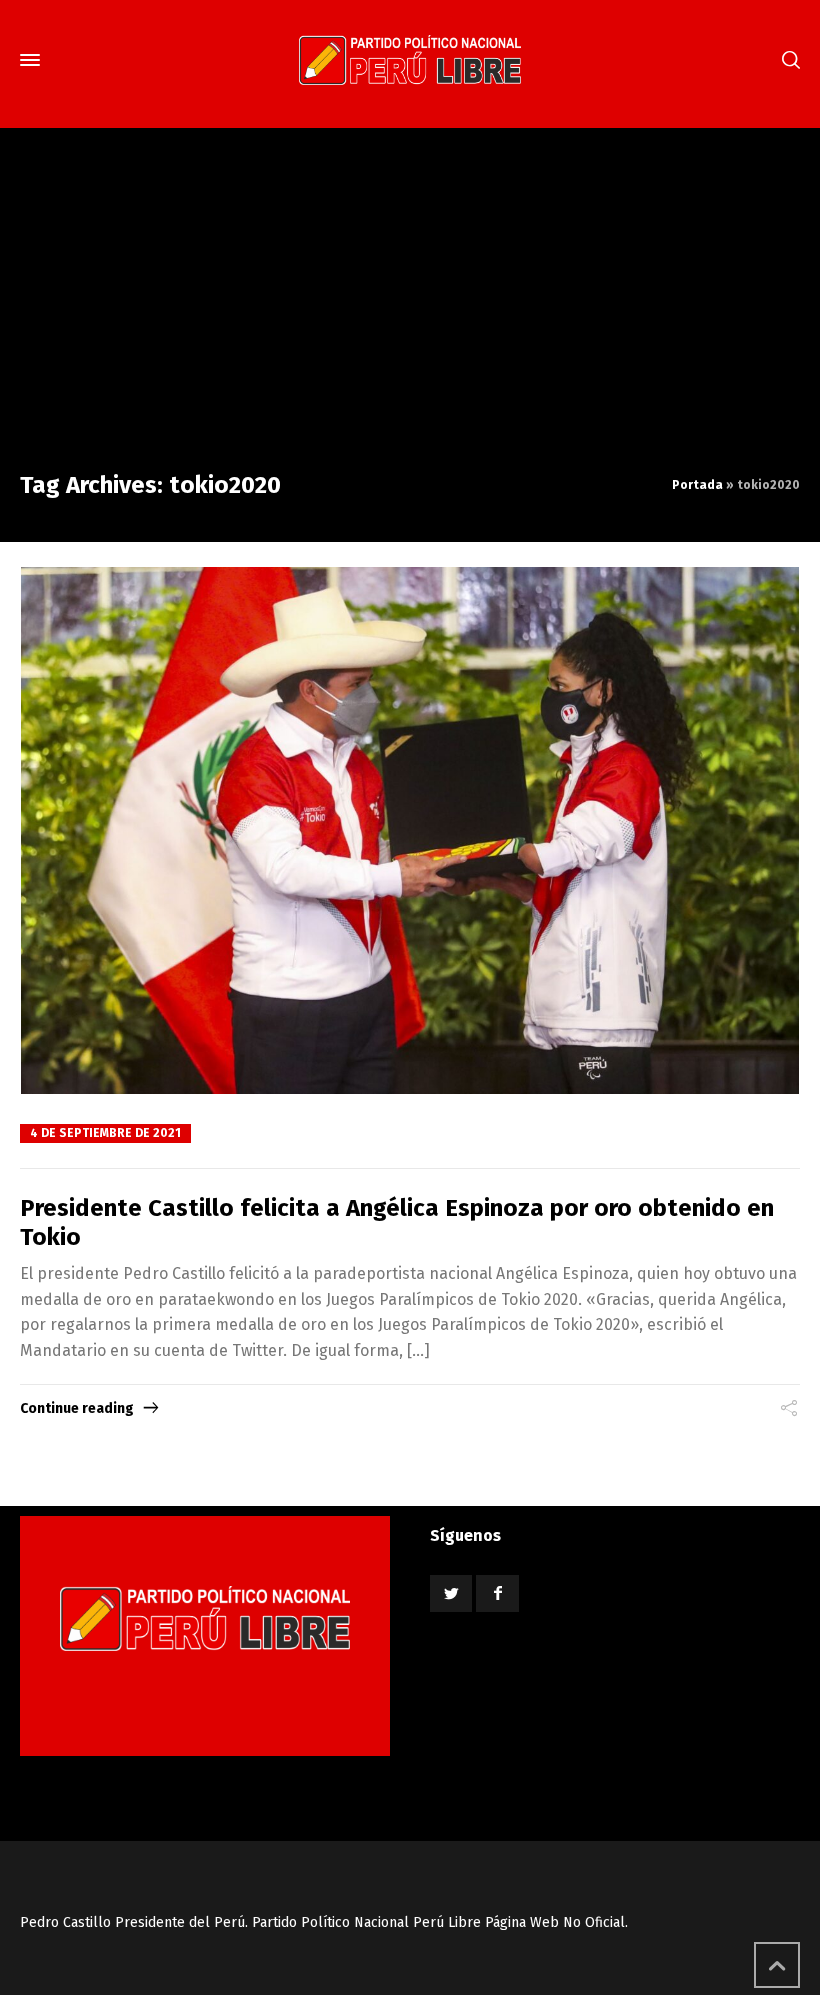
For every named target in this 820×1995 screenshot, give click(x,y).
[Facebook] (497, 1593)
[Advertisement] (410, 318)
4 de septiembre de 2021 (105, 1133)
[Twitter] (451, 1593)
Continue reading (77, 1408)
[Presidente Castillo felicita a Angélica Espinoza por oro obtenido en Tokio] (410, 830)
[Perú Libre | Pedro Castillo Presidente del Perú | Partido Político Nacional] (410, 60)
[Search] (787, 60)
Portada (697, 485)
